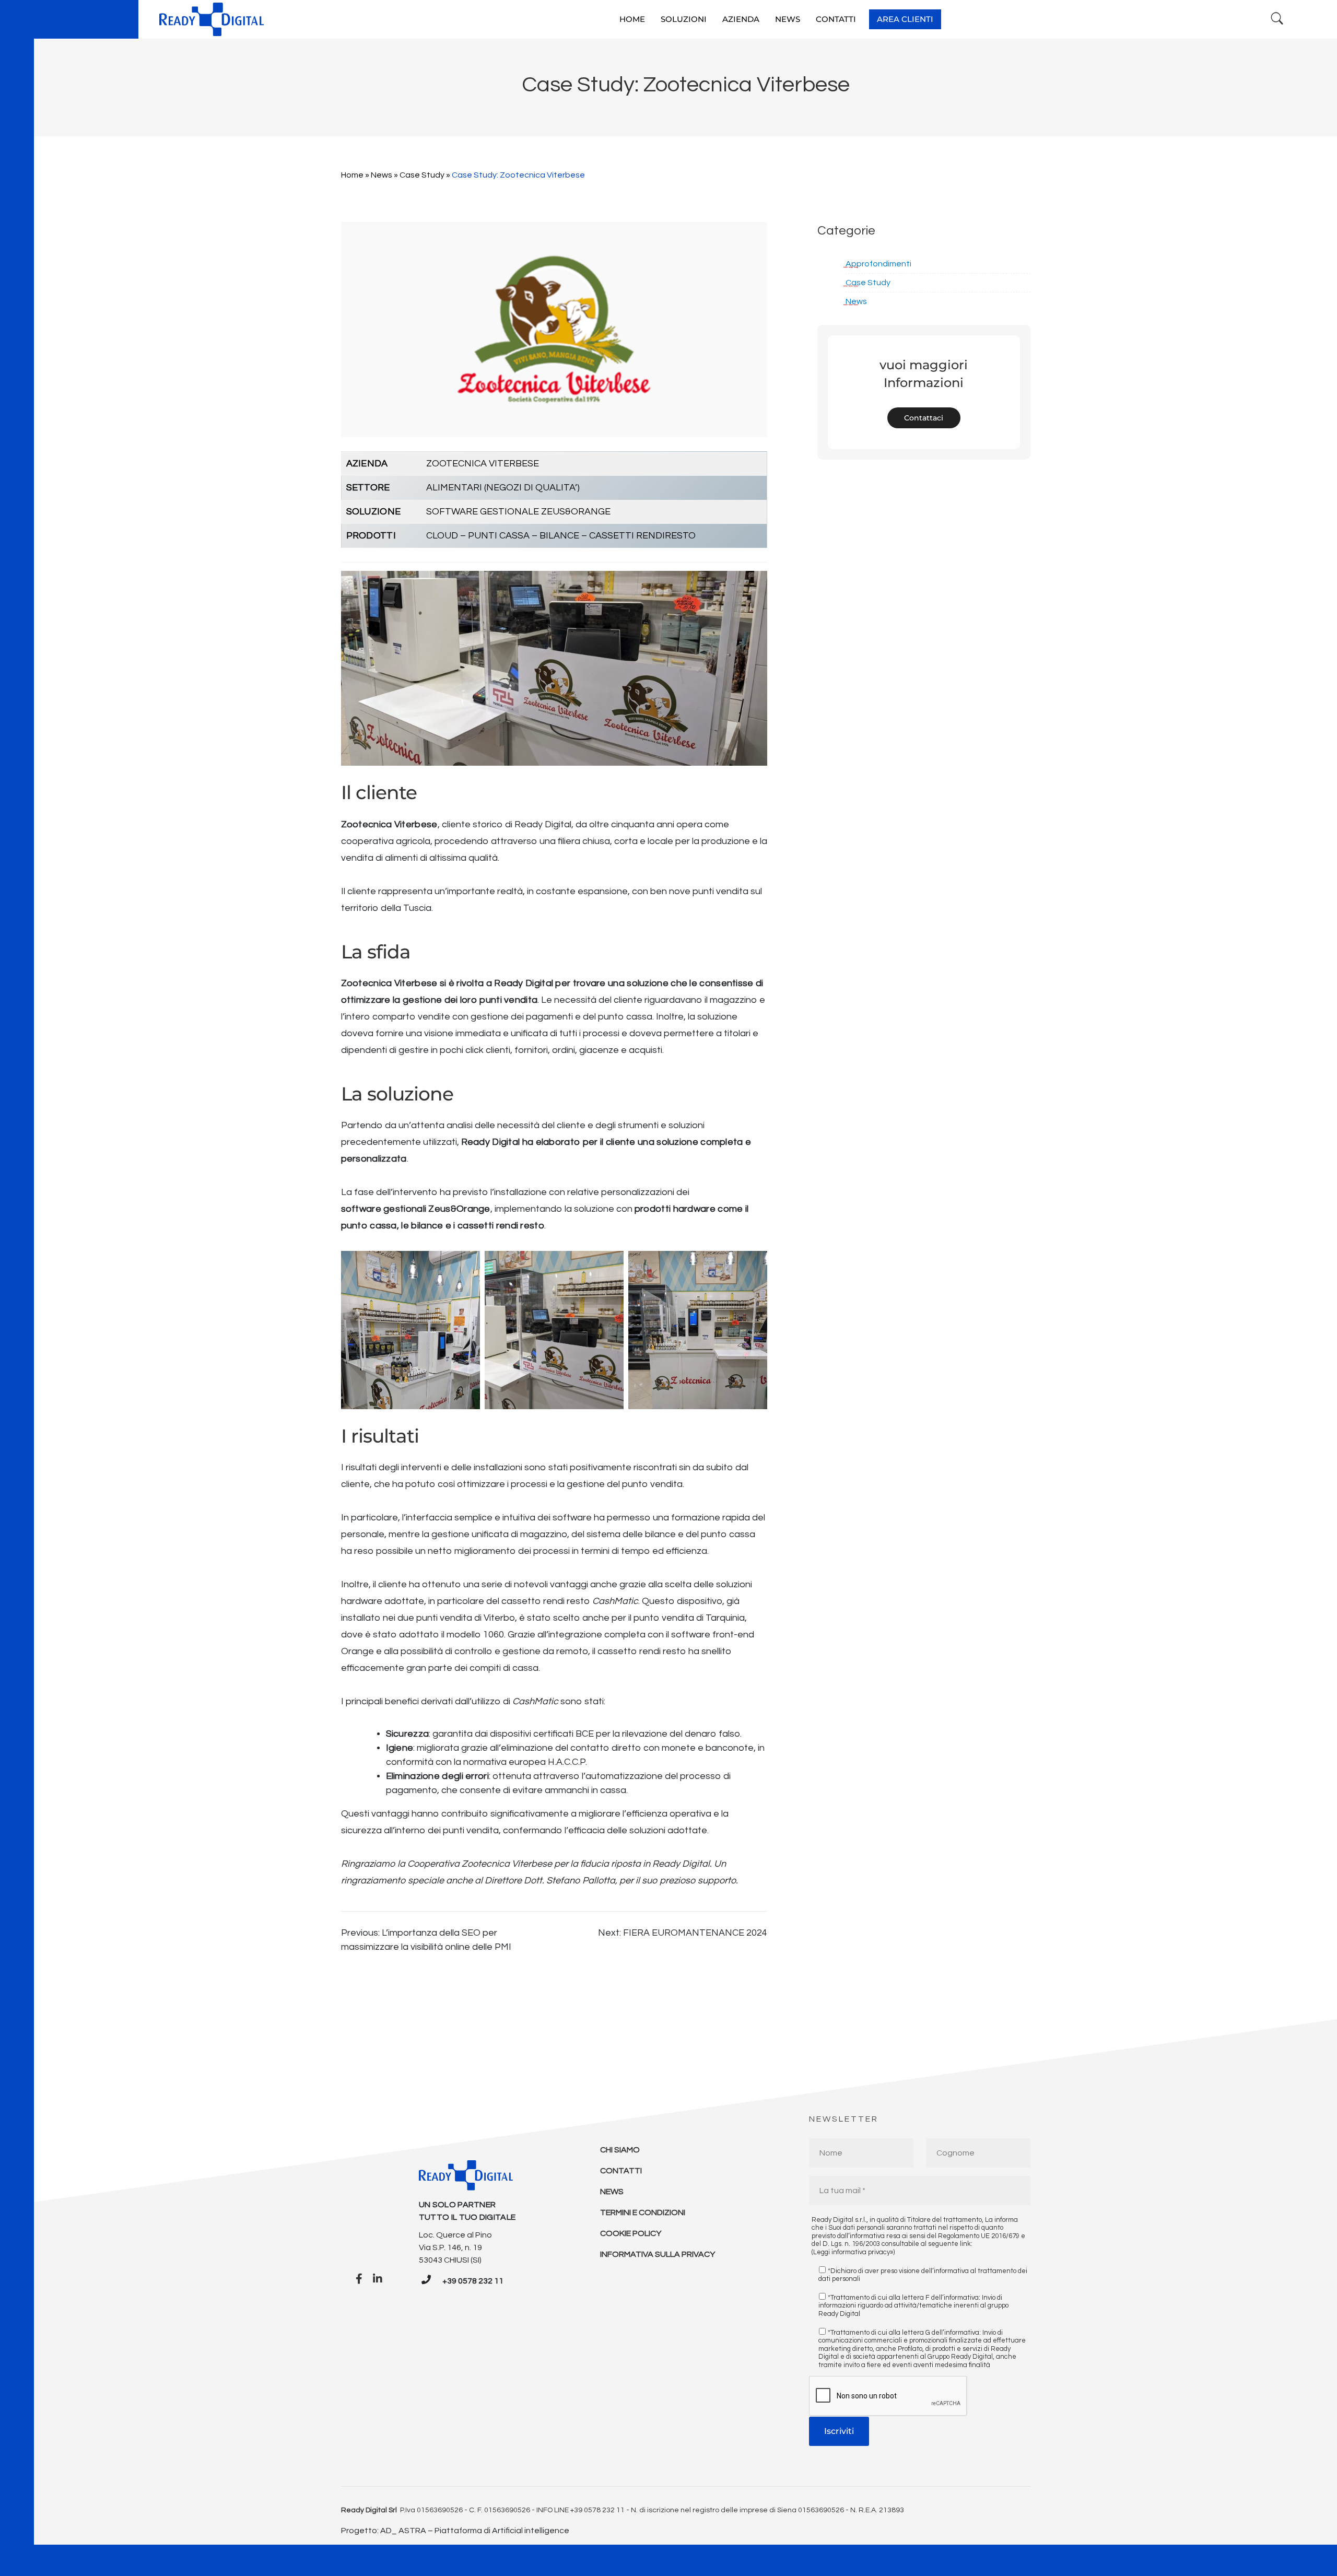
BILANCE (559, 536)
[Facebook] (359, 2279)
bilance (427, 1226)
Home (352, 175)
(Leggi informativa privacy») (853, 2252)
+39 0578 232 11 (473, 2281)
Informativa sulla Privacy (658, 2254)
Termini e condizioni (643, 2212)
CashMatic (535, 1701)
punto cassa (369, 1226)
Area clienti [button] (905, 19)
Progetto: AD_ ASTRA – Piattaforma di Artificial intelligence (455, 2531)
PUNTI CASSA (499, 536)
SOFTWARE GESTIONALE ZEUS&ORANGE (518, 512)
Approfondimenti (878, 264)
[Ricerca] (1277, 19)
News (382, 175)
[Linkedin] (378, 2279)
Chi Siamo (620, 2150)
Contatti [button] (836, 19)
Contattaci (924, 418)
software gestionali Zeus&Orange (416, 1209)
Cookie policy (631, 2233)
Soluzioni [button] (684, 19)
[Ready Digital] (212, 19)
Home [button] (632, 19)
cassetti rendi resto (501, 1226)
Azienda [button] (741, 19)
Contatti (621, 2171)
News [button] (788, 19)
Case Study (422, 175)
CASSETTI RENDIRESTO (642, 536)
